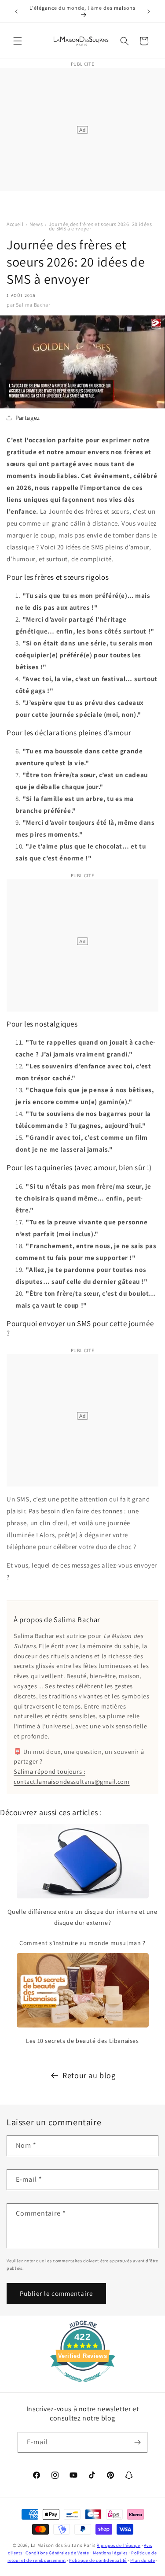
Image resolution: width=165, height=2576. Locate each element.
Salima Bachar (33, 305)
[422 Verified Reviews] (83, 2386)
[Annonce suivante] (149, 11)
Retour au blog (89, 2075)
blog (108, 2418)
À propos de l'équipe (119, 2545)
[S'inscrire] (137, 2442)
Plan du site (143, 2560)
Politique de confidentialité (98, 2560)
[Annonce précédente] (16, 11)
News (36, 224)
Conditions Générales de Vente (57, 2553)
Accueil (15, 224)
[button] (18, 41)
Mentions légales (110, 2553)
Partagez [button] (28, 418)
